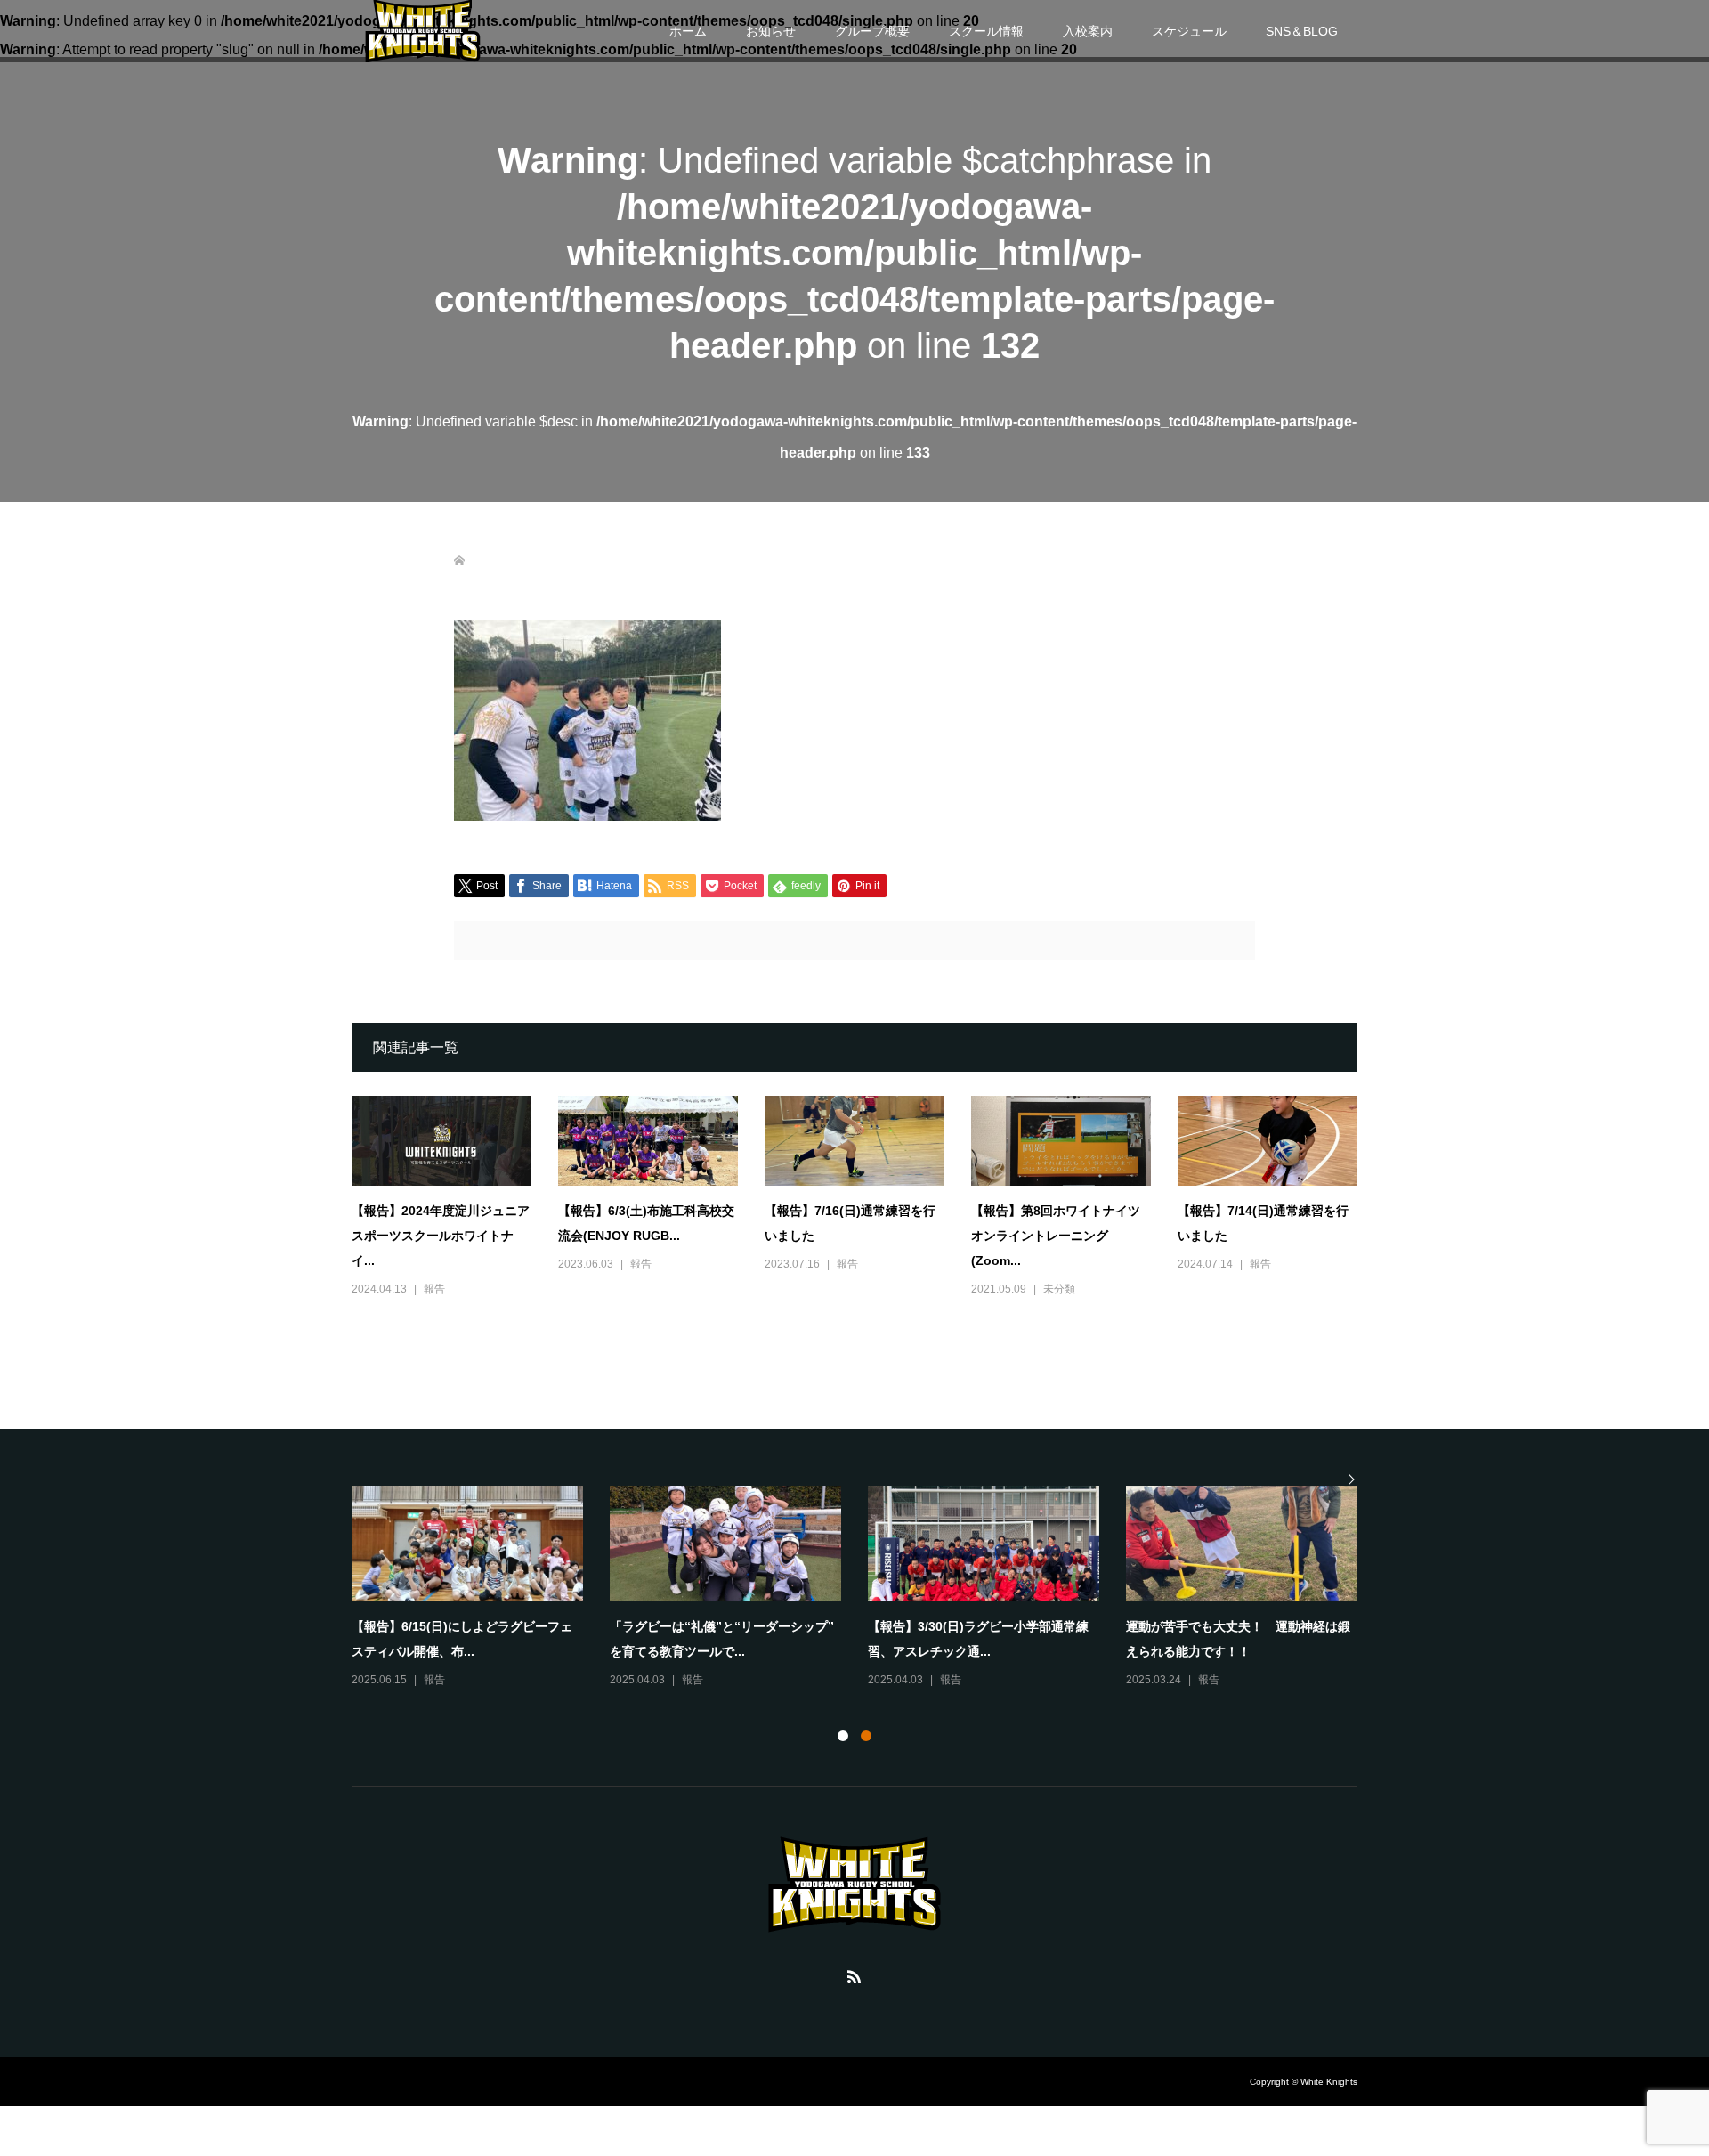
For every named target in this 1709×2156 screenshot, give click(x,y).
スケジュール (1189, 31)
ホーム (688, 31)
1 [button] (843, 1736)
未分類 (1059, 1289)
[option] (868, 1588)
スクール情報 (986, 31)
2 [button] (866, 1736)
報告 (434, 1289)
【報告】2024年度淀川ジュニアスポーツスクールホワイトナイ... (441, 1236)
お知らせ (771, 31)
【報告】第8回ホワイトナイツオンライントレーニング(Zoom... (1056, 1236)
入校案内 (1088, 31)
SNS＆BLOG (1302, 31)
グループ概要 (872, 31)
